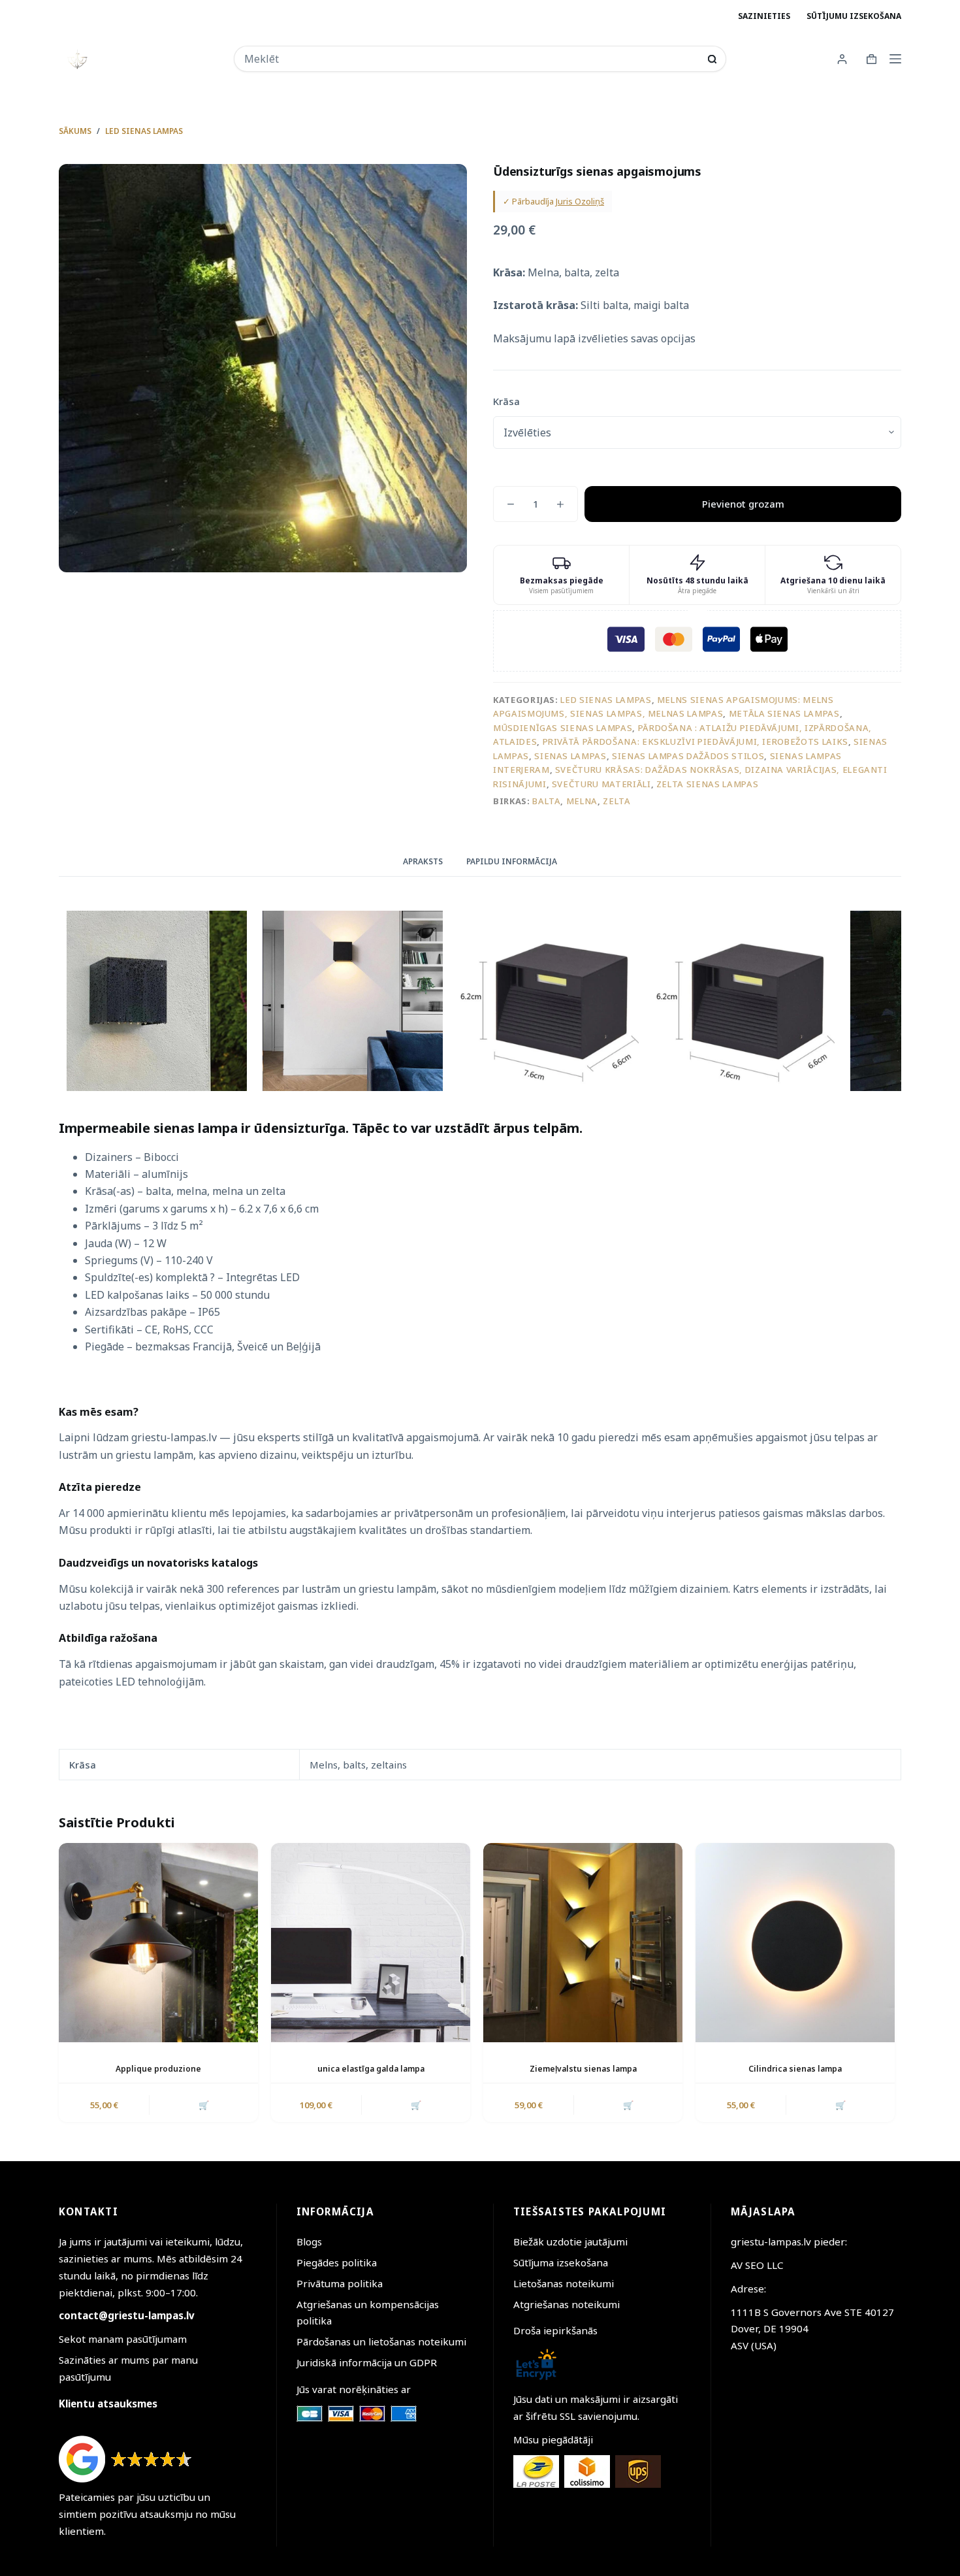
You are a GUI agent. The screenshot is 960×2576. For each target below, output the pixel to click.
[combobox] (471, 59)
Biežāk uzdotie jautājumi (570, 2242)
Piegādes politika (337, 2262)
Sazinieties (764, 16)
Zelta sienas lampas (707, 784)
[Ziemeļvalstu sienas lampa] (583, 1943)
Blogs (309, 2242)
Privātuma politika (340, 2283)
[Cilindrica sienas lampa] (795, 1943)
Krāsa (506, 401)
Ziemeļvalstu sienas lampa (583, 2069)
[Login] (842, 59)
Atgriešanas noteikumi (567, 2304)
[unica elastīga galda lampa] (371, 1943)
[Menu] (895, 59)
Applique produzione (158, 2069)
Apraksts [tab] (423, 861)
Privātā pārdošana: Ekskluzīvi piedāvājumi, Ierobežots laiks (696, 742)
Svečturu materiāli (601, 784)
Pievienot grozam (743, 504)
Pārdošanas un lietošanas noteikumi (381, 2341)
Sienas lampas (570, 756)
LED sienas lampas (606, 700)
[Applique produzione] (158, 1943)
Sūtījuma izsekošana (561, 2262)
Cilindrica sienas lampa (795, 2069)
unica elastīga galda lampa (371, 2069)
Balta (546, 801)
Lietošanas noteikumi (564, 2283)
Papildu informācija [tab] (512, 861)
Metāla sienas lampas (784, 713)
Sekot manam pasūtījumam (123, 2339)
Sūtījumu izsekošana (854, 16)
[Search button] (712, 59)
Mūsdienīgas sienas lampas (563, 728)
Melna (582, 801)
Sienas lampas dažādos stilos (688, 756)
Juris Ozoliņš (580, 201)
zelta (616, 801)
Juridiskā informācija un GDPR (367, 2362)
